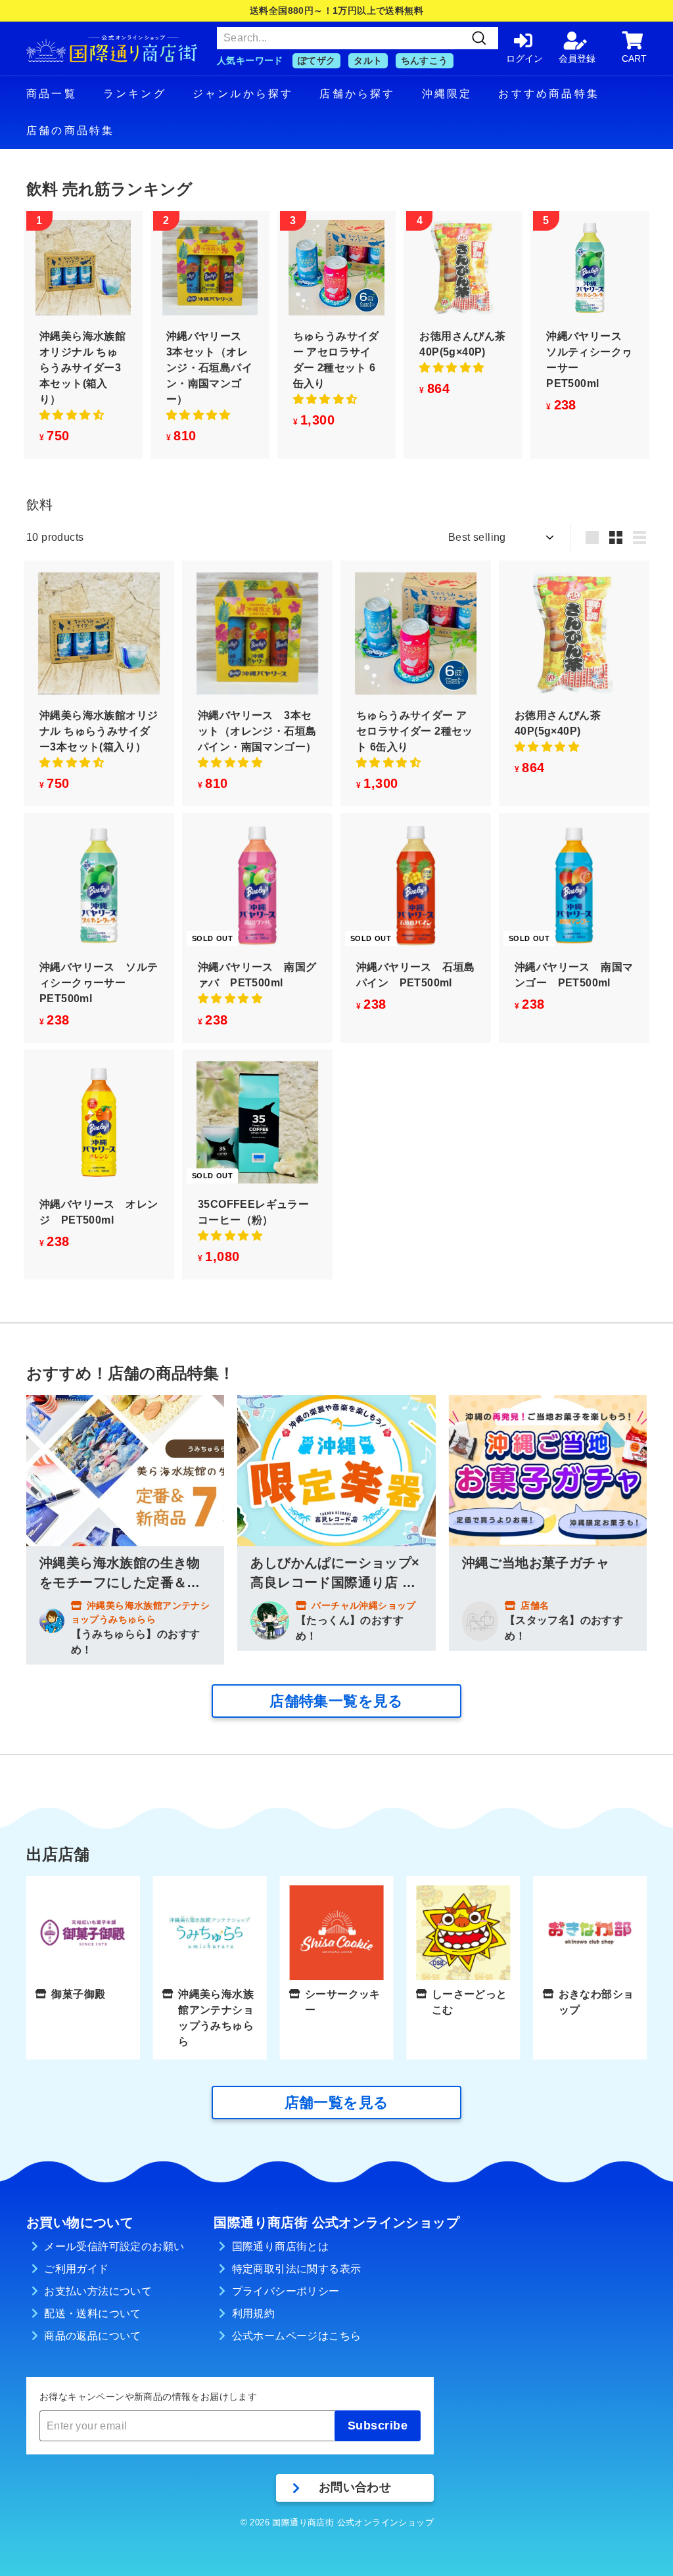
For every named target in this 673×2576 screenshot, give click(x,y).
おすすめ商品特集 (549, 94)
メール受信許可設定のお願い (114, 2246)
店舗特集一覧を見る (336, 1701)
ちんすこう (425, 60)
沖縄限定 (447, 94)
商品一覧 (52, 94)
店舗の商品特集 (70, 130)
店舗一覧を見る (337, 2103)
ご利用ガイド (76, 2269)
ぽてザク (317, 60)
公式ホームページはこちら (297, 2336)
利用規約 (254, 2313)
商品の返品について (93, 2336)
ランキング (135, 94)
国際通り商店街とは (281, 2246)
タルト (368, 60)
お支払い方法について (98, 2291)
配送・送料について (93, 2313)
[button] (72, 415)
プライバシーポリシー (286, 2291)
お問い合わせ (355, 2487)
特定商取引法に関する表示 (297, 2269)
